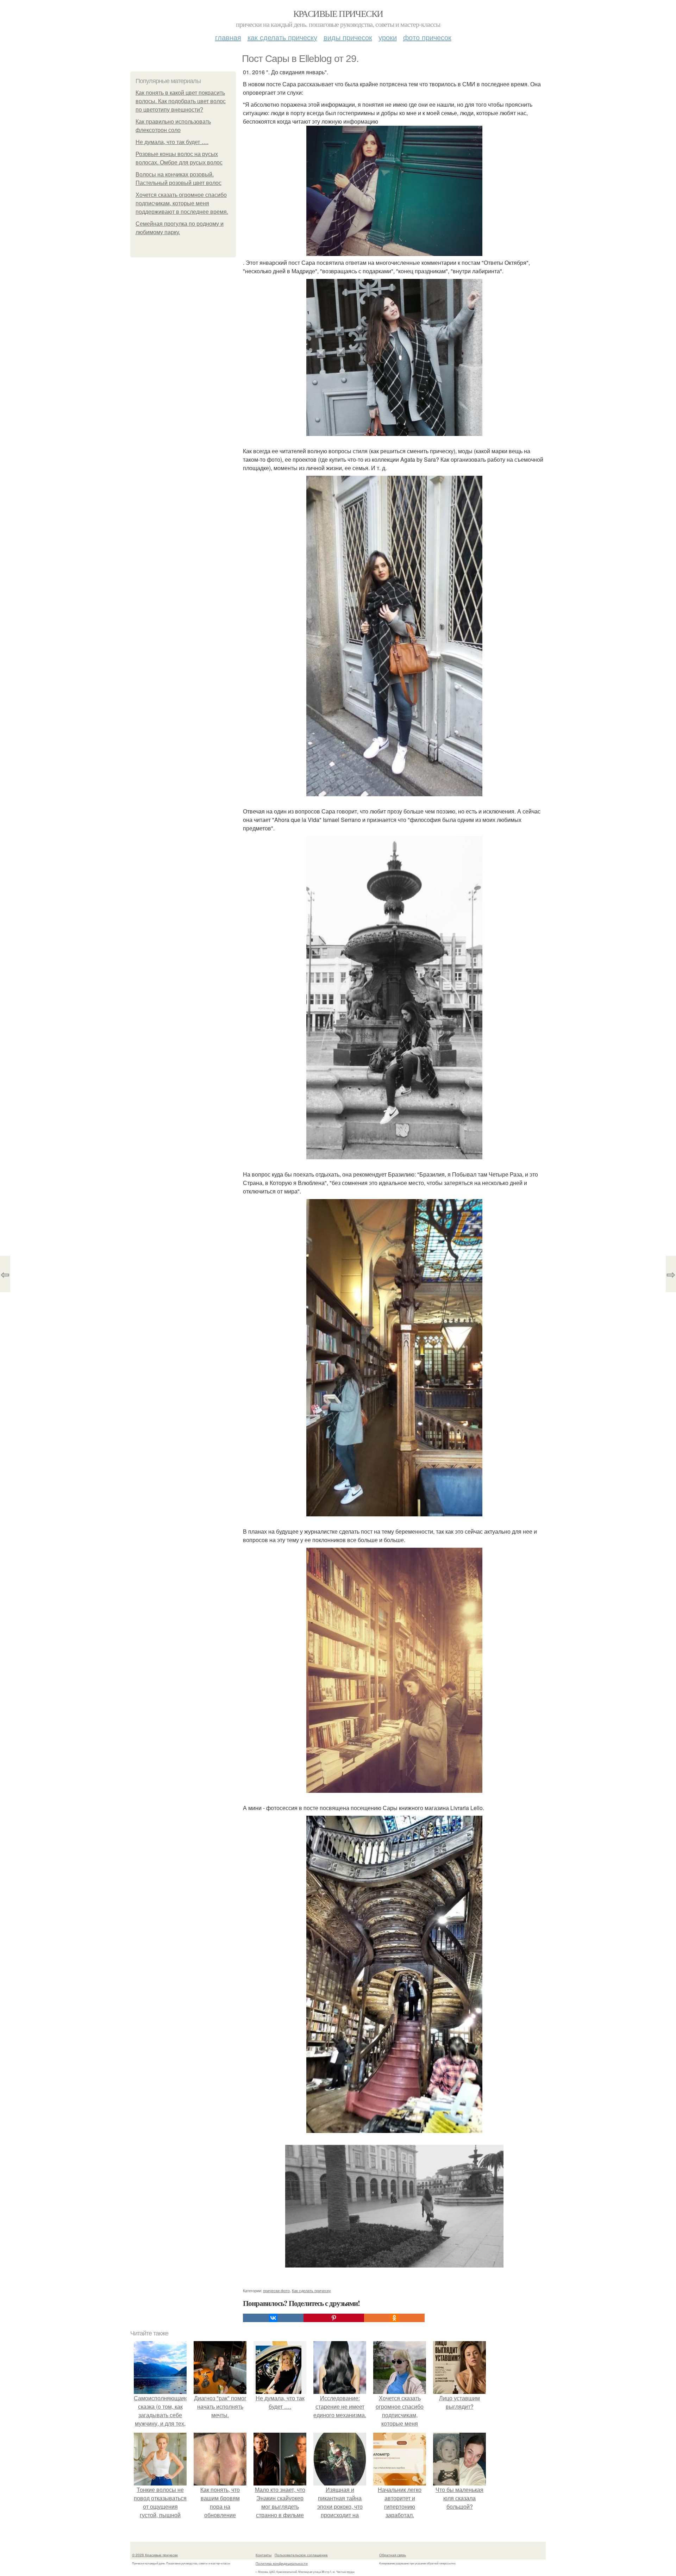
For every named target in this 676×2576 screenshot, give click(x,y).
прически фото (276, 2290)
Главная (228, 37)
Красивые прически (338, 13)
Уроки (388, 37)
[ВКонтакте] (273, 2318)
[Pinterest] (334, 2318)
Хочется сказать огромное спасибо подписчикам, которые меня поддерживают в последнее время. (182, 203)
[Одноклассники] (394, 2318)
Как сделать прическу (282, 37)
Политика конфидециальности (282, 2563)
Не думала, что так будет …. (172, 142)
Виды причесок (348, 37)
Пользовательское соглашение (301, 2555)
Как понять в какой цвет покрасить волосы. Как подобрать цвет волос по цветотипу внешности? (181, 101)
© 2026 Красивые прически (155, 2555)
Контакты (264, 2555)
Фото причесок (427, 37)
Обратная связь (393, 2555)
